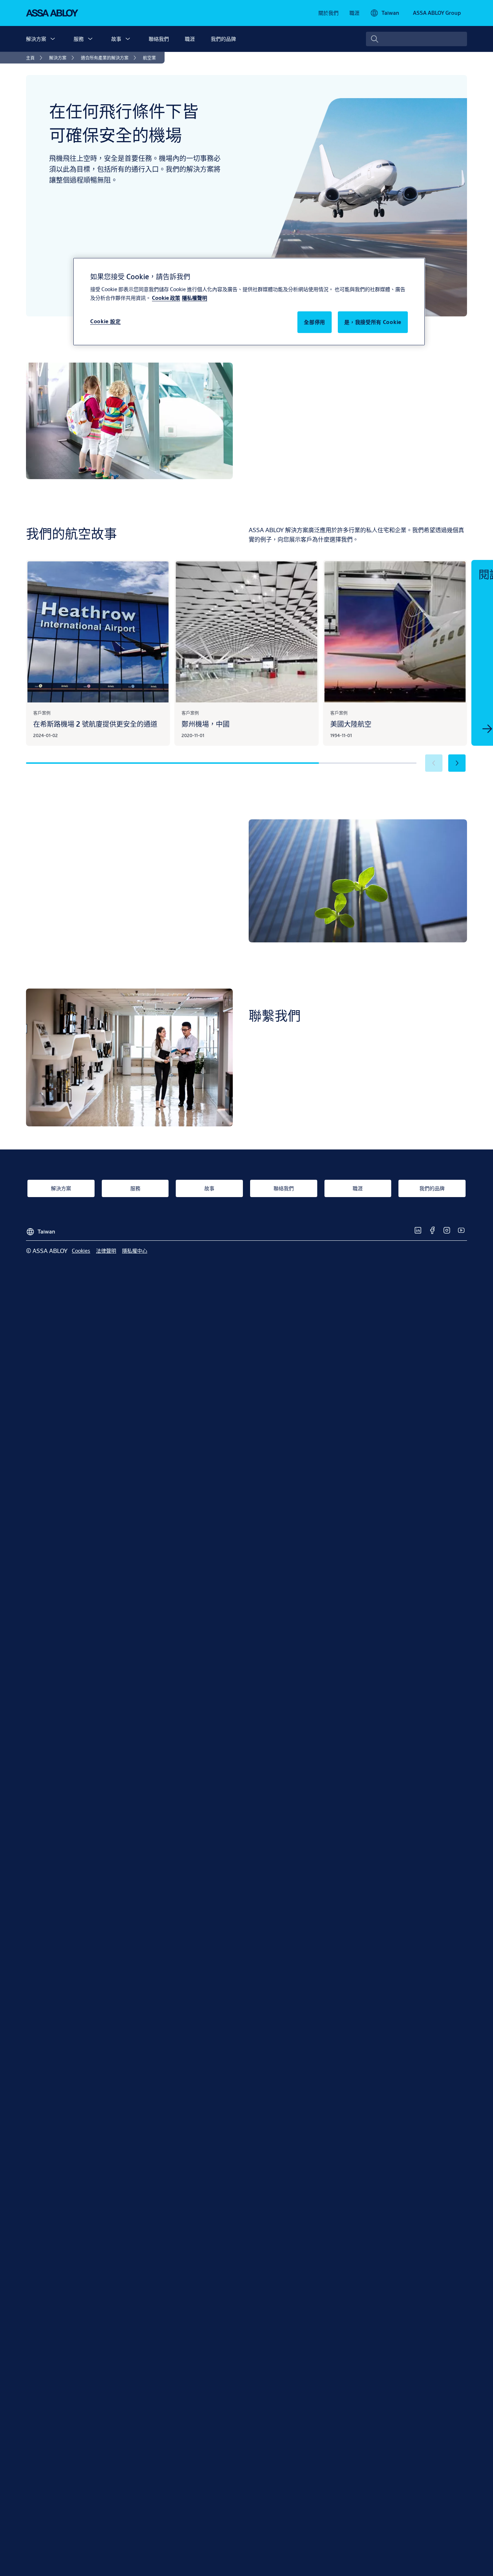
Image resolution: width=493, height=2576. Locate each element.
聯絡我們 (159, 39)
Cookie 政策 (166, 298)
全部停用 (315, 322)
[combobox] (416, 39)
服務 (79, 39)
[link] (328, 13)
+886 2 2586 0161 (287, 1100)
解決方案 (36, 39)
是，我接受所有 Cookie (373, 322)
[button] (53, 39)
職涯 (190, 39)
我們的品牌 (223, 39)
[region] (249, 302)
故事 (116, 39)
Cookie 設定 (105, 321)
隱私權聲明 (195, 298)
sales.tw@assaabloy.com (308, 1087)
